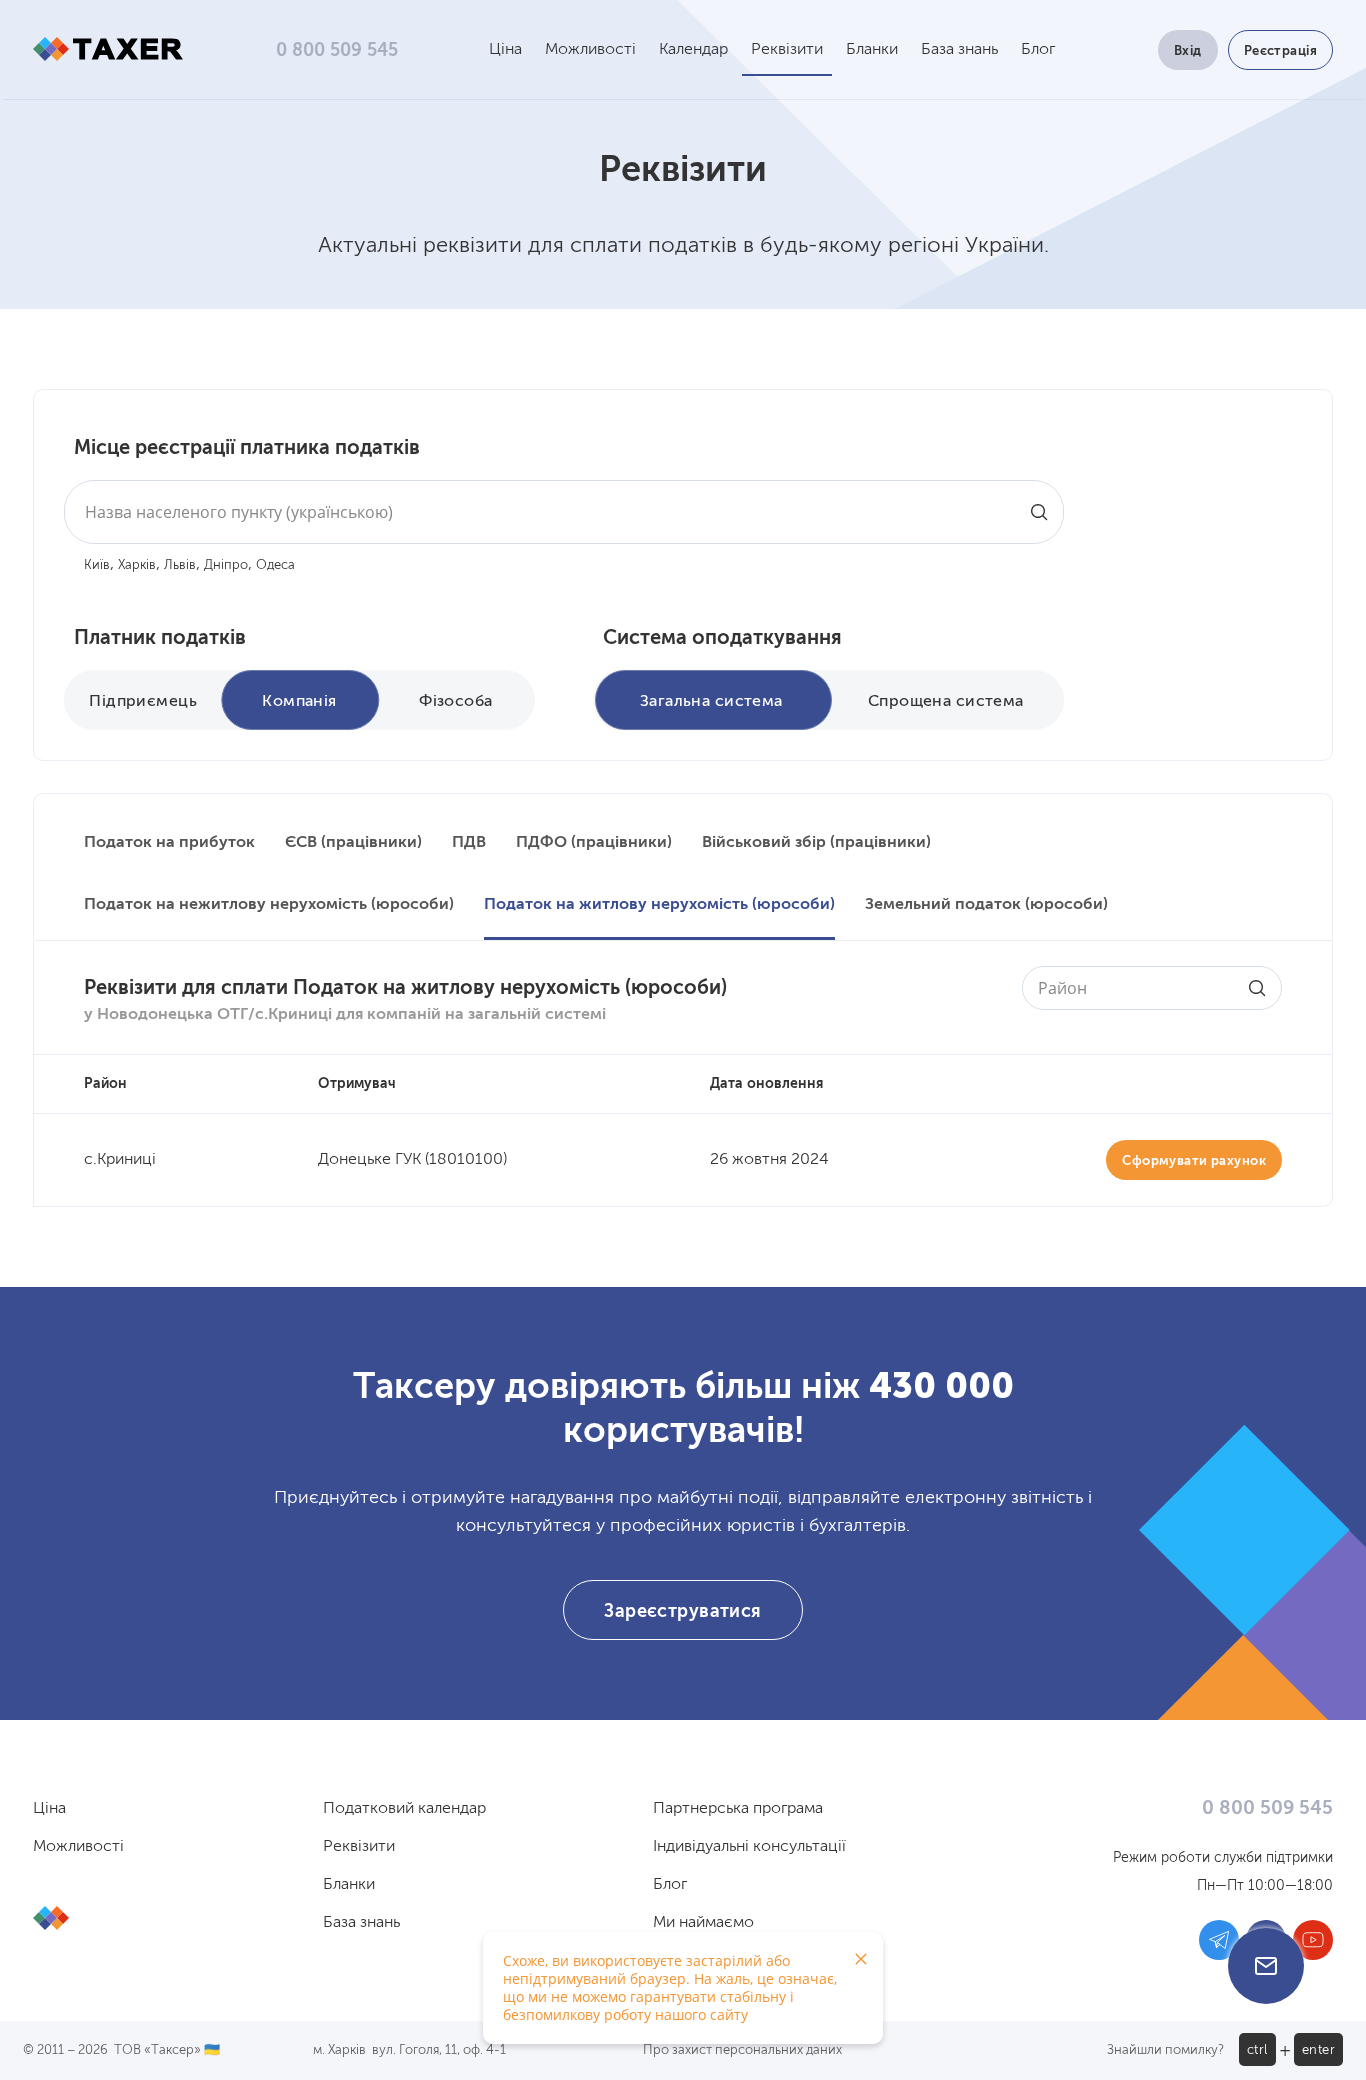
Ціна (505, 50)
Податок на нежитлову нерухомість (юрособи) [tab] (269, 905)
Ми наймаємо (703, 1923)
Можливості (590, 50)
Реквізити (787, 50)
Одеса (275, 565)
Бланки (872, 50)
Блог (1038, 50)
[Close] (861, 1959)
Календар (693, 50)
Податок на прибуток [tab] (169, 843)
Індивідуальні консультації (749, 1847)
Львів (180, 565)
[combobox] (564, 512)
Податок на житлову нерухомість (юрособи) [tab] (659, 905)
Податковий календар (404, 1809)
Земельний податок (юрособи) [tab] (986, 905)
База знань (959, 50)
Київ (97, 565)
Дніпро (226, 565)
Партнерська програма (738, 1809)
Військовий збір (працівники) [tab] (816, 843)
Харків (137, 565)
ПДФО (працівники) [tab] (594, 843)
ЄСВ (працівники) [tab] (353, 843)
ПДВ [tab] (469, 843)
